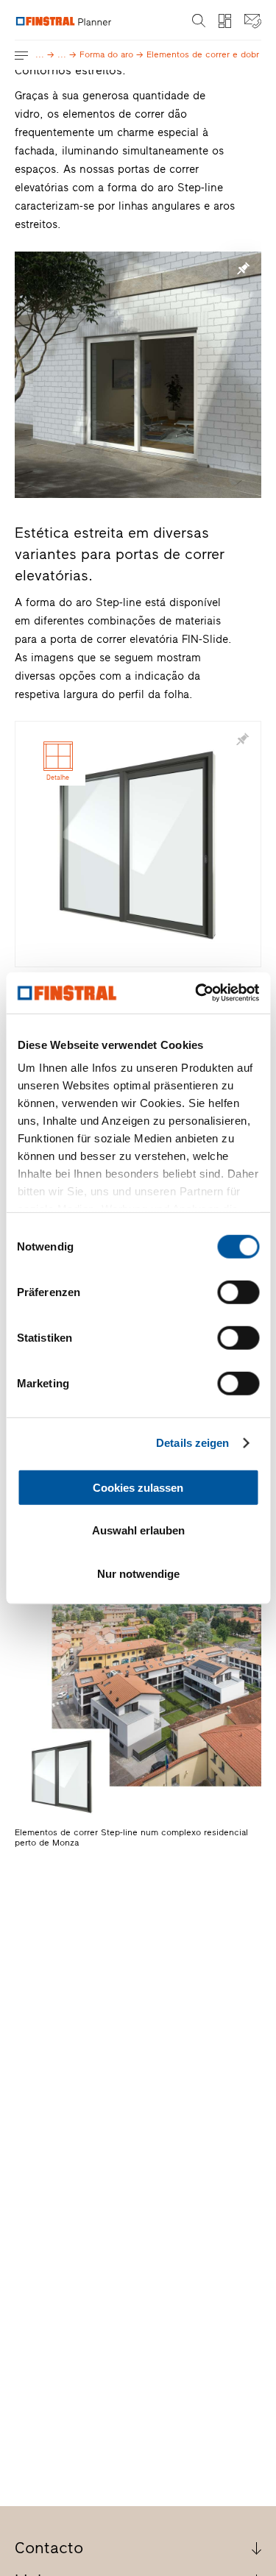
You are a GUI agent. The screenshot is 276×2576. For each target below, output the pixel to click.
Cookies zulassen (138, 1487)
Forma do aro (112, 54)
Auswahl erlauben (138, 1530)
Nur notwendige (138, 1573)
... (45, 54)
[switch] (238, 1292)
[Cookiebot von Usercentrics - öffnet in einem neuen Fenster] (197, 993)
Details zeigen (192, 1443)
